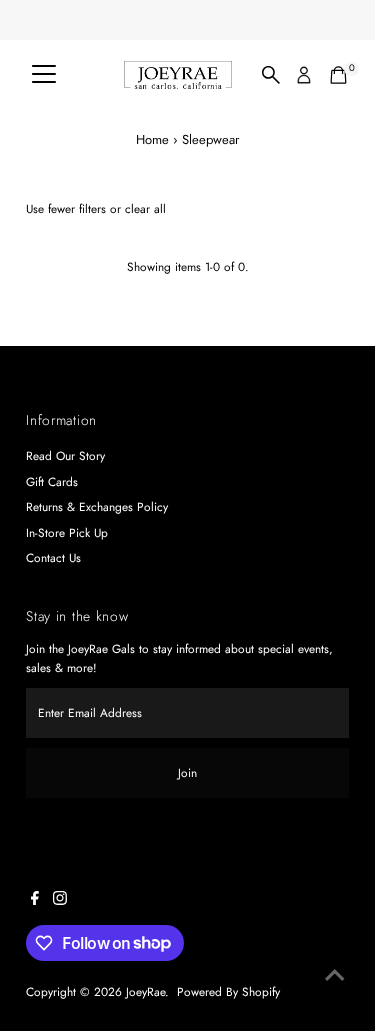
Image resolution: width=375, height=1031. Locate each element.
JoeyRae (145, 991)
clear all (145, 208)
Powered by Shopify (228, 991)
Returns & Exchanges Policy (97, 506)
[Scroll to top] (335, 976)
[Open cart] (338, 75)
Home (152, 139)
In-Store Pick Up (67, 532)
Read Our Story (65, 455)
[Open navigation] (44, 75)
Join (187, 772)
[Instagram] (60, 901)
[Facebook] (35, 901)
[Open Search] (271, 75)
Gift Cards (52, 481)
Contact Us (53, 557)
